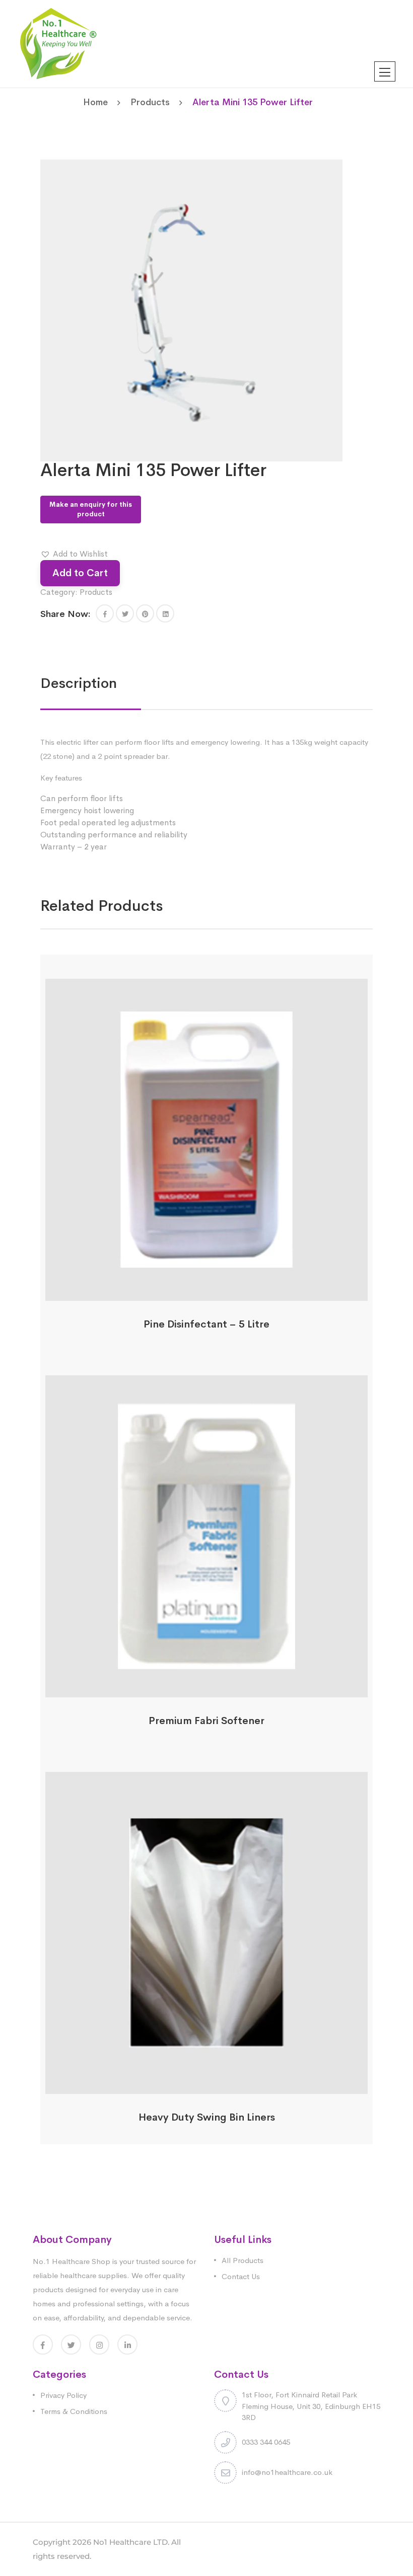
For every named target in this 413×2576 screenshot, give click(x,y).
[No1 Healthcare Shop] (58, 43)
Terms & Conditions (74, 2411)
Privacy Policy (63, 2395)
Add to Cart (80, 573)
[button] (74, 554)
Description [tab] (79, 683)
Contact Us (241, 2276)
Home (95, 102)
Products (150, 102)
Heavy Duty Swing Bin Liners (207, 2117)
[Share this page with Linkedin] (165, 613)
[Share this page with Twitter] (125, 613)
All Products (243, 2260)
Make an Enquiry (207, 1295)
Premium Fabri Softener (206, 1721)
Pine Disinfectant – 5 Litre (206, 1324)
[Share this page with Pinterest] (145, 613)
